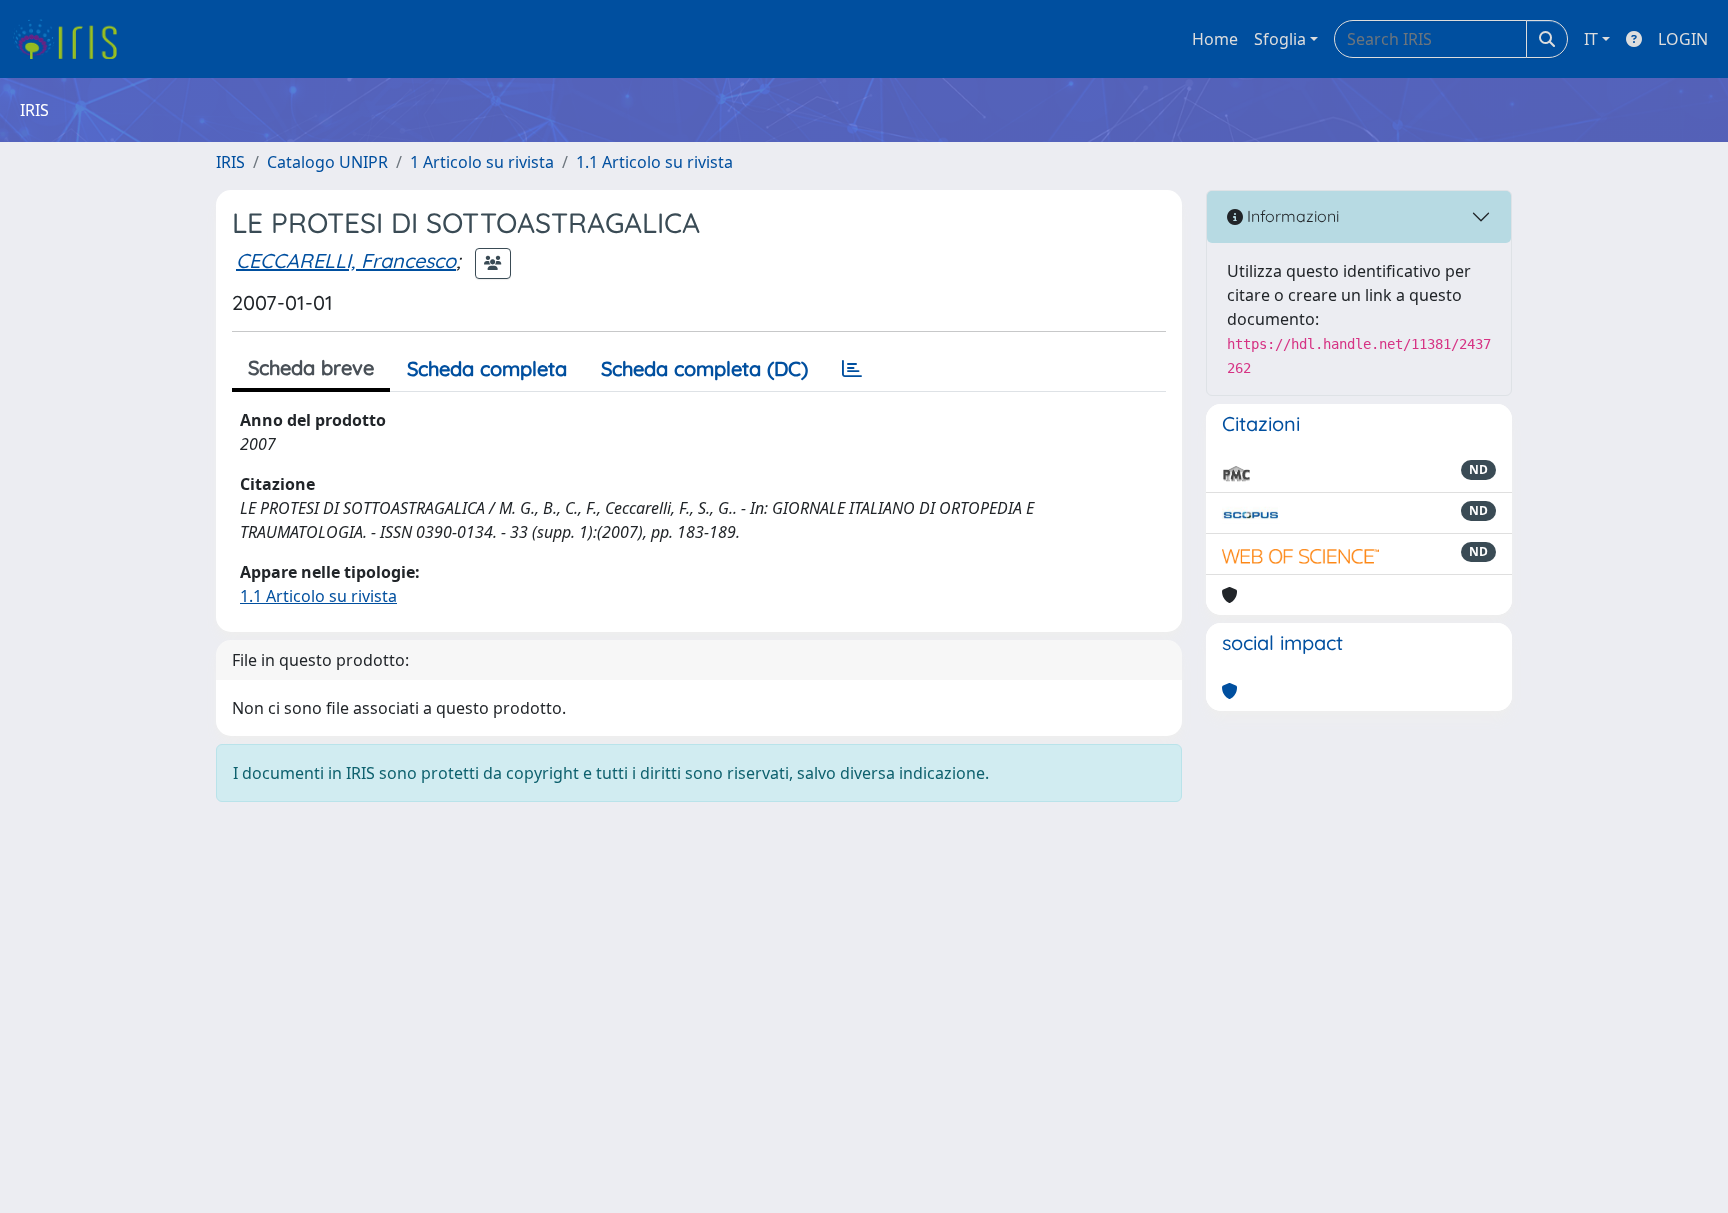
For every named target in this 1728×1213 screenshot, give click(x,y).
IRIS (230, 162)
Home (1215, 39)
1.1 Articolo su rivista (654, 162)
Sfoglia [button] (1280, 39)
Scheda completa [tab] (487, 368)
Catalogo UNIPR (327, 162)
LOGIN (1683, 39)
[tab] (852, 369)
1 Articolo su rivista (482, 162)
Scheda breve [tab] (311, 367)
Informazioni (1291, 216)
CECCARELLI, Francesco (346, 260)
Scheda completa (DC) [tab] (704, 368)
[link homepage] (72, 39)
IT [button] (1591, 39)
